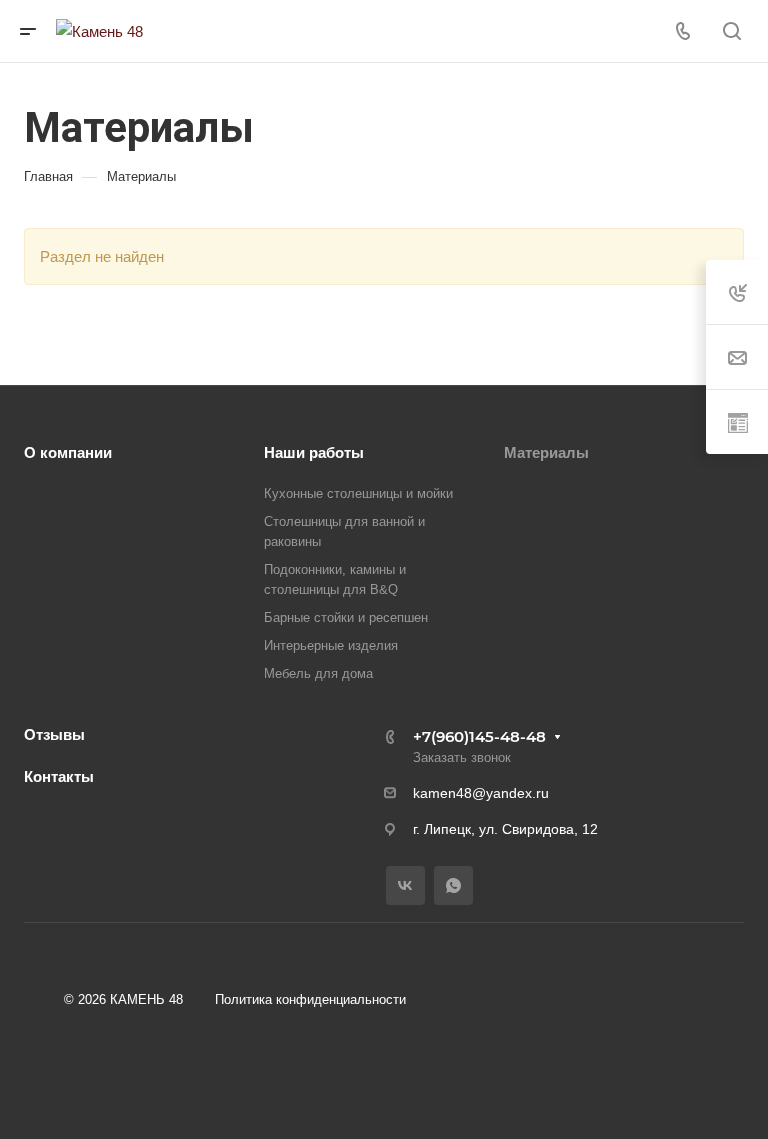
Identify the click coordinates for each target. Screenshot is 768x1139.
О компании (68, 452)
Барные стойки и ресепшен (346, 617)
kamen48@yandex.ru (481, 793)
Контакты (59, 776)
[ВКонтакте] (405, 885)
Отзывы (54, 734)
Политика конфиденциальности (310, 999)
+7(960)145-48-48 (479, 736)
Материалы (546, 452)
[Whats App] (453, 885)
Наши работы (314, 452)
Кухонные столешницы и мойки (358, 493)
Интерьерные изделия (331, 645)
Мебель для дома (318, 673)
